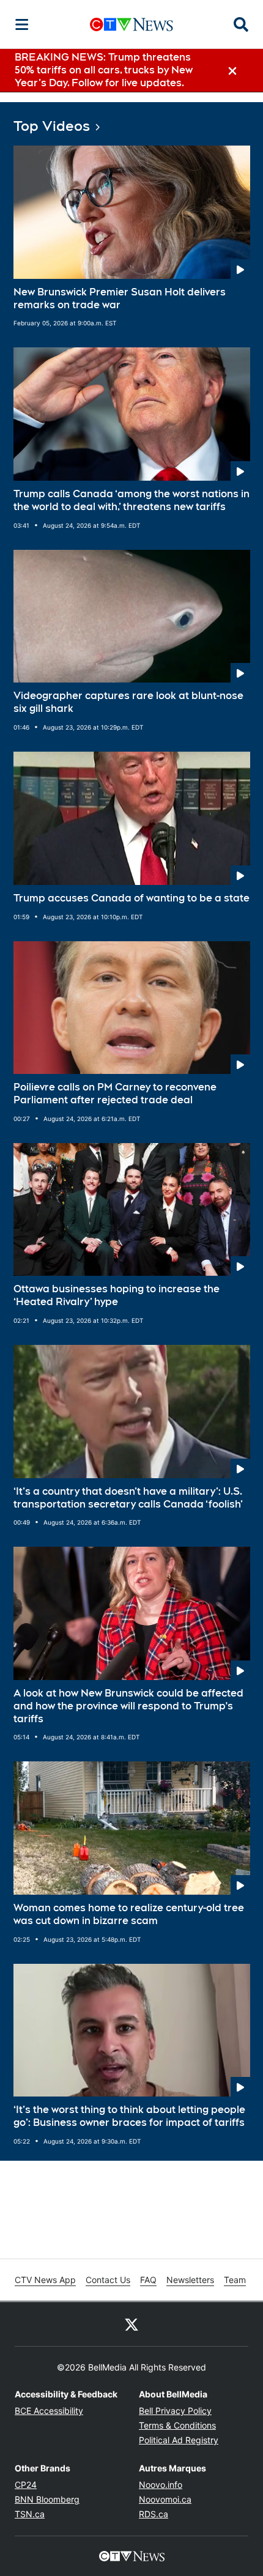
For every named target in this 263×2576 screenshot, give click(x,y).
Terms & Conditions (177, 2425)
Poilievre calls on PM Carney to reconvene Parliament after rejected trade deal (115, 1094)
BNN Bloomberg (47, 2499)
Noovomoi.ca (165, 2499)
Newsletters (190, 2280)
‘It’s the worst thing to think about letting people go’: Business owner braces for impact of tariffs (129, 2116)
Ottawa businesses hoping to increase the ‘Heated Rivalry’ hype (117, 1295)
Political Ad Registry (179, 2440)
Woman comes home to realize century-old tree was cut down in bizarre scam (129, 1914)
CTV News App (45, 2280)
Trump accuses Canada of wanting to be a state (131, 898)
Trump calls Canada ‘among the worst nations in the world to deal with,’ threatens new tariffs (131, 500)
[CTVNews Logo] (131, 24)
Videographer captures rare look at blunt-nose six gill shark (128, 702)
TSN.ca (30, 2514)
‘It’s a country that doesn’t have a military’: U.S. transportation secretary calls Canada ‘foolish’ (128, 1498)
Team (235, 2280)
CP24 (26, 2485)
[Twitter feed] (131, 2324)
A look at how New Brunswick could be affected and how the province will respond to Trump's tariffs (128, 1706)
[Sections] (22, 24)
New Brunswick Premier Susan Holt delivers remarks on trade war (120, 298)
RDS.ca (154, 2514)
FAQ (148, 2280)
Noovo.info (161, 2485)
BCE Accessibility (49, 2411)
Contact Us (108, 2280)
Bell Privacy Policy (175, 2411)
